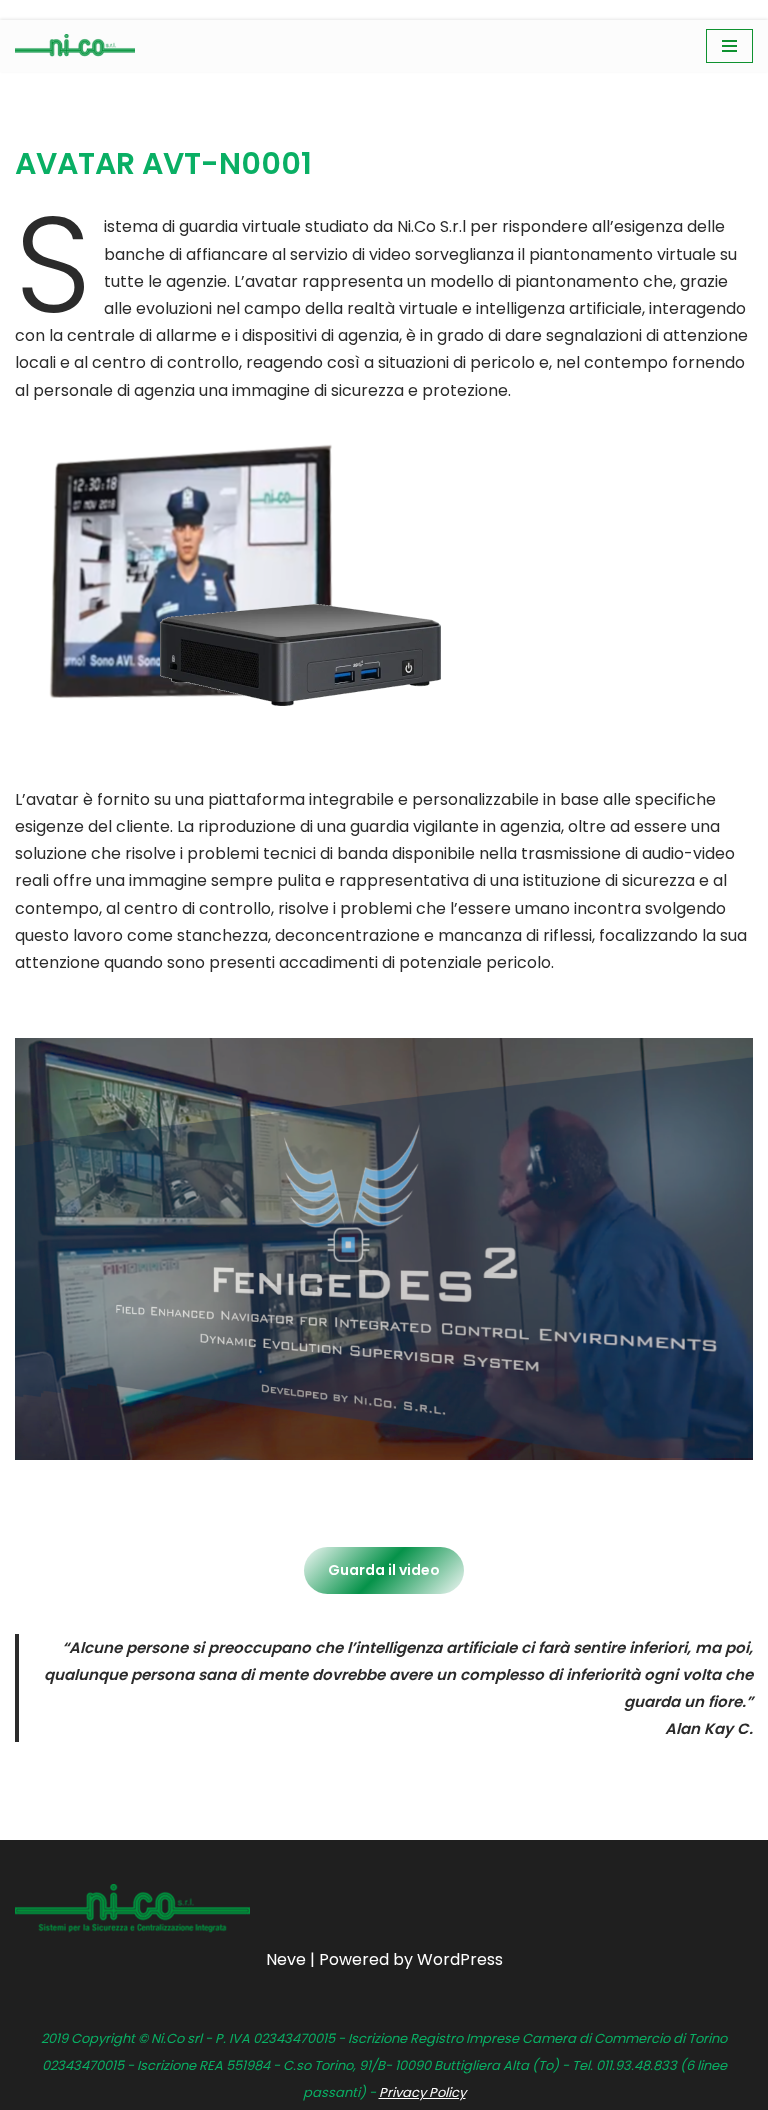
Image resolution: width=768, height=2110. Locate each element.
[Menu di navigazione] (729, 46)
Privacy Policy (422, 2092)
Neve (286, 1959)
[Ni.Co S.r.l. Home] (75, 46)
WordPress (460, 1959)
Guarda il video (384, 1570)
